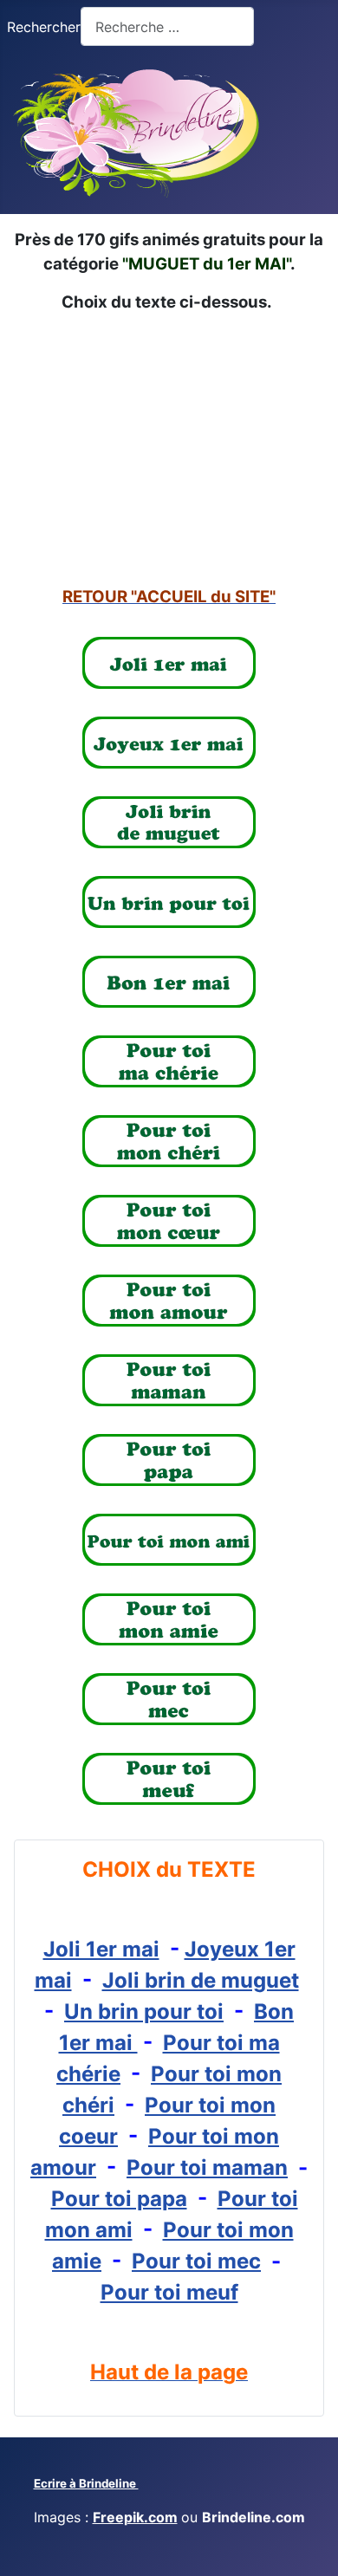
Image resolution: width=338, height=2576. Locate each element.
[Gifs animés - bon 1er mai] (169, 982)
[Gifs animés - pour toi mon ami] (169, 1540)
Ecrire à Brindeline (86, 2483)
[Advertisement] (169, 450)
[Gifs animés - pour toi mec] (169, 1699)
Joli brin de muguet (201, 1980)
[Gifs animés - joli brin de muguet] (169, 822)
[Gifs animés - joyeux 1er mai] (169, 743)
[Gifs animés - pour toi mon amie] (169, 1619)
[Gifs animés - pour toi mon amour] (169, 1301)
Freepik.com (135, 2517)
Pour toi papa (119, 2199)
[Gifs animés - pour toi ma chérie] (169, 1061)
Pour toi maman (207, 2167)
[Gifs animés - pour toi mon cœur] (169, 1221)
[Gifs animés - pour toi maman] (169, 1380)
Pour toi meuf (169, 2292)
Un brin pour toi (144, 2011)
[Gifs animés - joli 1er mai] (169, 663)
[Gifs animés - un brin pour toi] (169, 902)
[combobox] (167, 26)
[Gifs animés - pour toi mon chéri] (169, 1141)
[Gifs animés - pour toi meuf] (169, 1779)
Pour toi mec (196, 2261)
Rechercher (44, 27)
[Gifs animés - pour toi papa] (169, 1460)
